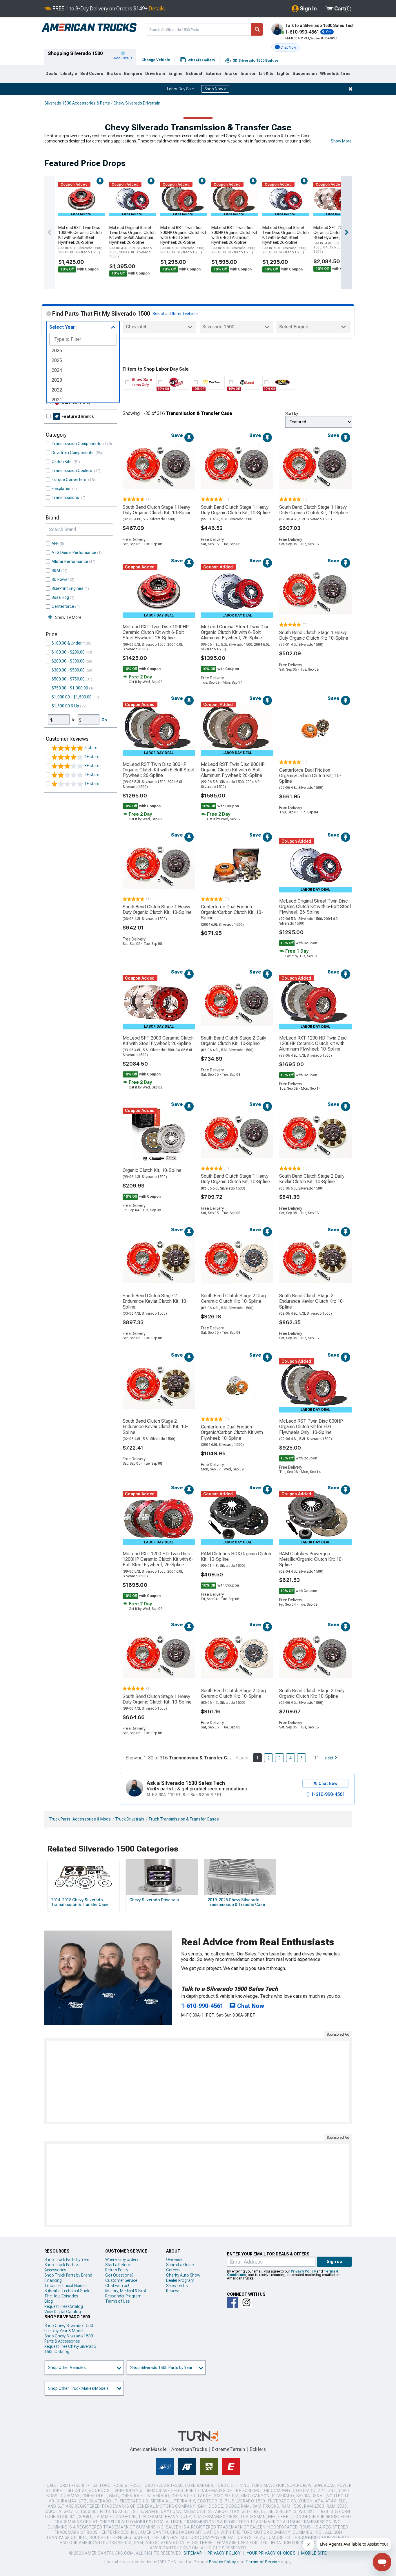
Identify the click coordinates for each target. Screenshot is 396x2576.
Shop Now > (215, 89)
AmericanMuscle (148, 2449)
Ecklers (258, 2449)
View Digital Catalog (63, 2312)
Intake (231, 74)
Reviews (173, 2291)
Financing (53, 2280)
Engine (176, 74)
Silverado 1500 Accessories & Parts (77, 103)
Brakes (114, 74)
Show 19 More (68, 617)
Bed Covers (92, 74)
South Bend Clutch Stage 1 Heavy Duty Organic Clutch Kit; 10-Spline (157, 510)
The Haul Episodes (61, 2296)
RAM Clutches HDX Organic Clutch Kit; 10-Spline (236, 1556)
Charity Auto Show (183, 2275)
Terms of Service (263, 2562)
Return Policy (117, 2270)
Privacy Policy (303, 2271)
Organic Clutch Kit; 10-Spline (152, 1170)
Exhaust (194, 74)
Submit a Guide (180, 2265)
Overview (174, 2260)
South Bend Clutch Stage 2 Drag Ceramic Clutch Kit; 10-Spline (233, 1298)
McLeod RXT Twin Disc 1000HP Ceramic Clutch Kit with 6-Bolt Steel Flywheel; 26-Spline (80, 240)
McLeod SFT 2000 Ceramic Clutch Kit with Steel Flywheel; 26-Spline (336, 239)
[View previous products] (50, 233)
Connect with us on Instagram (246, 2302)
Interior (248, 74)
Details (157, 9)
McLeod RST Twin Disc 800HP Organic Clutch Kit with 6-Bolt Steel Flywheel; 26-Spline (183, 240)
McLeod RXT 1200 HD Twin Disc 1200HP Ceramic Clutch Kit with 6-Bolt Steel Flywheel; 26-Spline (158, 1559)
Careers (173, 2270)
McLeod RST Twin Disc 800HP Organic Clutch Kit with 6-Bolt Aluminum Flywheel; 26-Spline (234, 240)
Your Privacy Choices (271, 2553)
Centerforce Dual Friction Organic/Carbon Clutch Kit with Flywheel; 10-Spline (232, 1432)
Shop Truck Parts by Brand (68, 2275)
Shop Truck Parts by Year (67, 2260)
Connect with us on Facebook (232, 2302)
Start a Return (118, 2265)
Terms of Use (117, 2301)
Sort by (292, 414)
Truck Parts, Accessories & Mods (80, 1819)
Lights (283, 74)
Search (257, 29)
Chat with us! (117, 2286)
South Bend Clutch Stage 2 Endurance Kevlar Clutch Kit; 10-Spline (155, 1301)
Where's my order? (122, 2260)
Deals (51, 74)
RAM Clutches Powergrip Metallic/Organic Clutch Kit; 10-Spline (311, 1559)
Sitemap (193, 2553)
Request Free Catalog (64, 2306)
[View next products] (346, 233)
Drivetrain (155, 74)
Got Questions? (119, 2275)
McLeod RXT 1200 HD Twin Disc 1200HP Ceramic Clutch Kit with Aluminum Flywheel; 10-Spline (313, 1043)
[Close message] (350, 89)
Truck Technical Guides (65, 2286)
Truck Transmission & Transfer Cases (184, 1819)
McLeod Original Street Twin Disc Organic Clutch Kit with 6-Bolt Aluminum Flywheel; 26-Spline (132, 242)
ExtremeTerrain (228, 2449)
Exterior (214, 74)
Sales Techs (177, 2286)
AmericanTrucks (189, 2449)
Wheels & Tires (335, 74)
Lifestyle (69, 74)
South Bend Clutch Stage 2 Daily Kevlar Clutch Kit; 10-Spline (312, 1179)
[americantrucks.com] (89, 28)
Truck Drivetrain (130, 1819)
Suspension (305, 74)
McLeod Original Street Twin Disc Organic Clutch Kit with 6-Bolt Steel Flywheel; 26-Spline (286, 240)
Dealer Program (180, 2280)
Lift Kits (266, 74)
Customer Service (121, 2280)
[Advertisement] (198, 2081)
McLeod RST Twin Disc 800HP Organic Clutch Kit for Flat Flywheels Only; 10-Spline (311, 1427)
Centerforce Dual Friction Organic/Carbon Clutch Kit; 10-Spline (310, 776)
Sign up (334, 2262)
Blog (49, 2301)
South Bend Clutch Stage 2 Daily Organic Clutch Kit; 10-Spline (234, 1041)
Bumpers (133, 74)
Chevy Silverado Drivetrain (137, 103)
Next (329, 1758)
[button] (286, 47)
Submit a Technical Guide (67, 2291)
